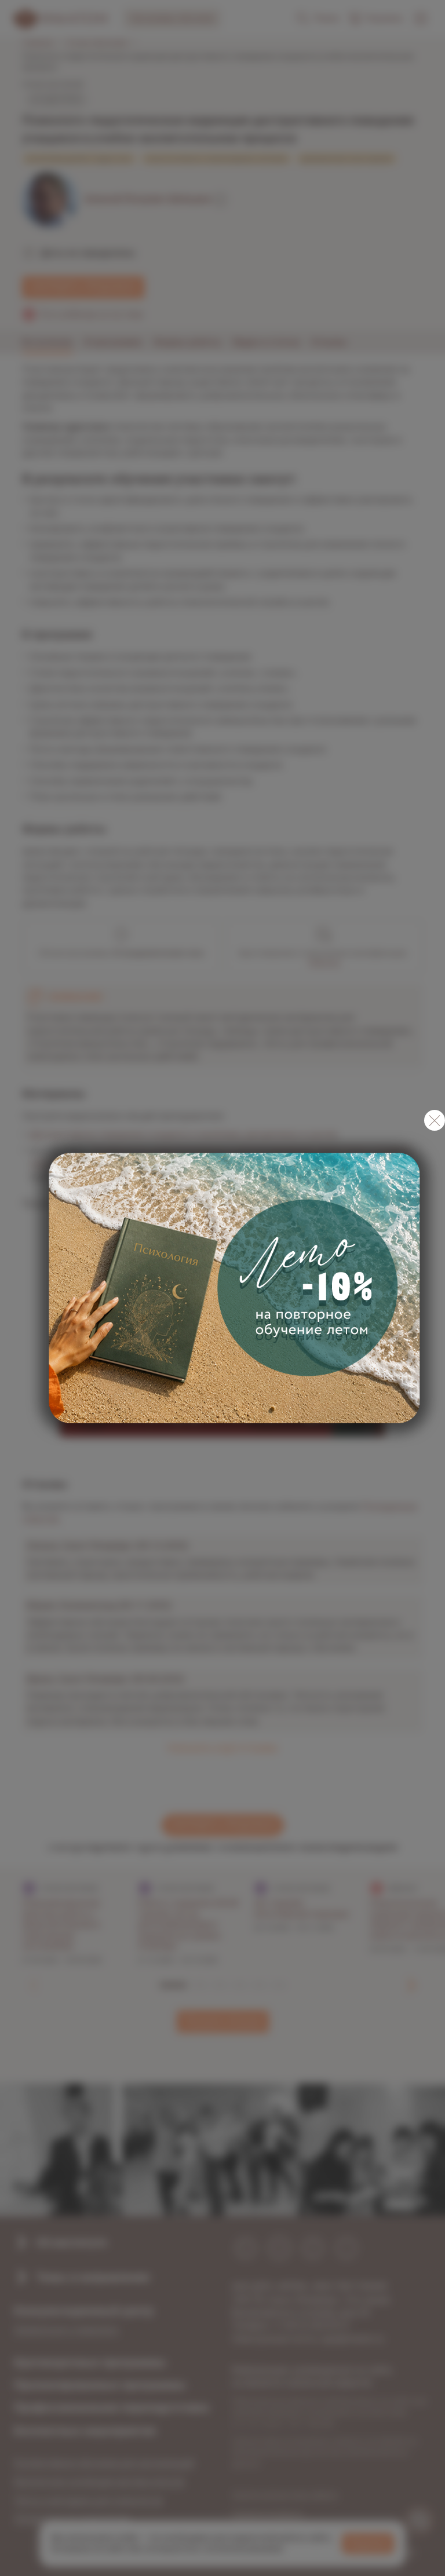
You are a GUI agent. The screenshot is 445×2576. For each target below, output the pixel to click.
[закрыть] (435, 1120)
